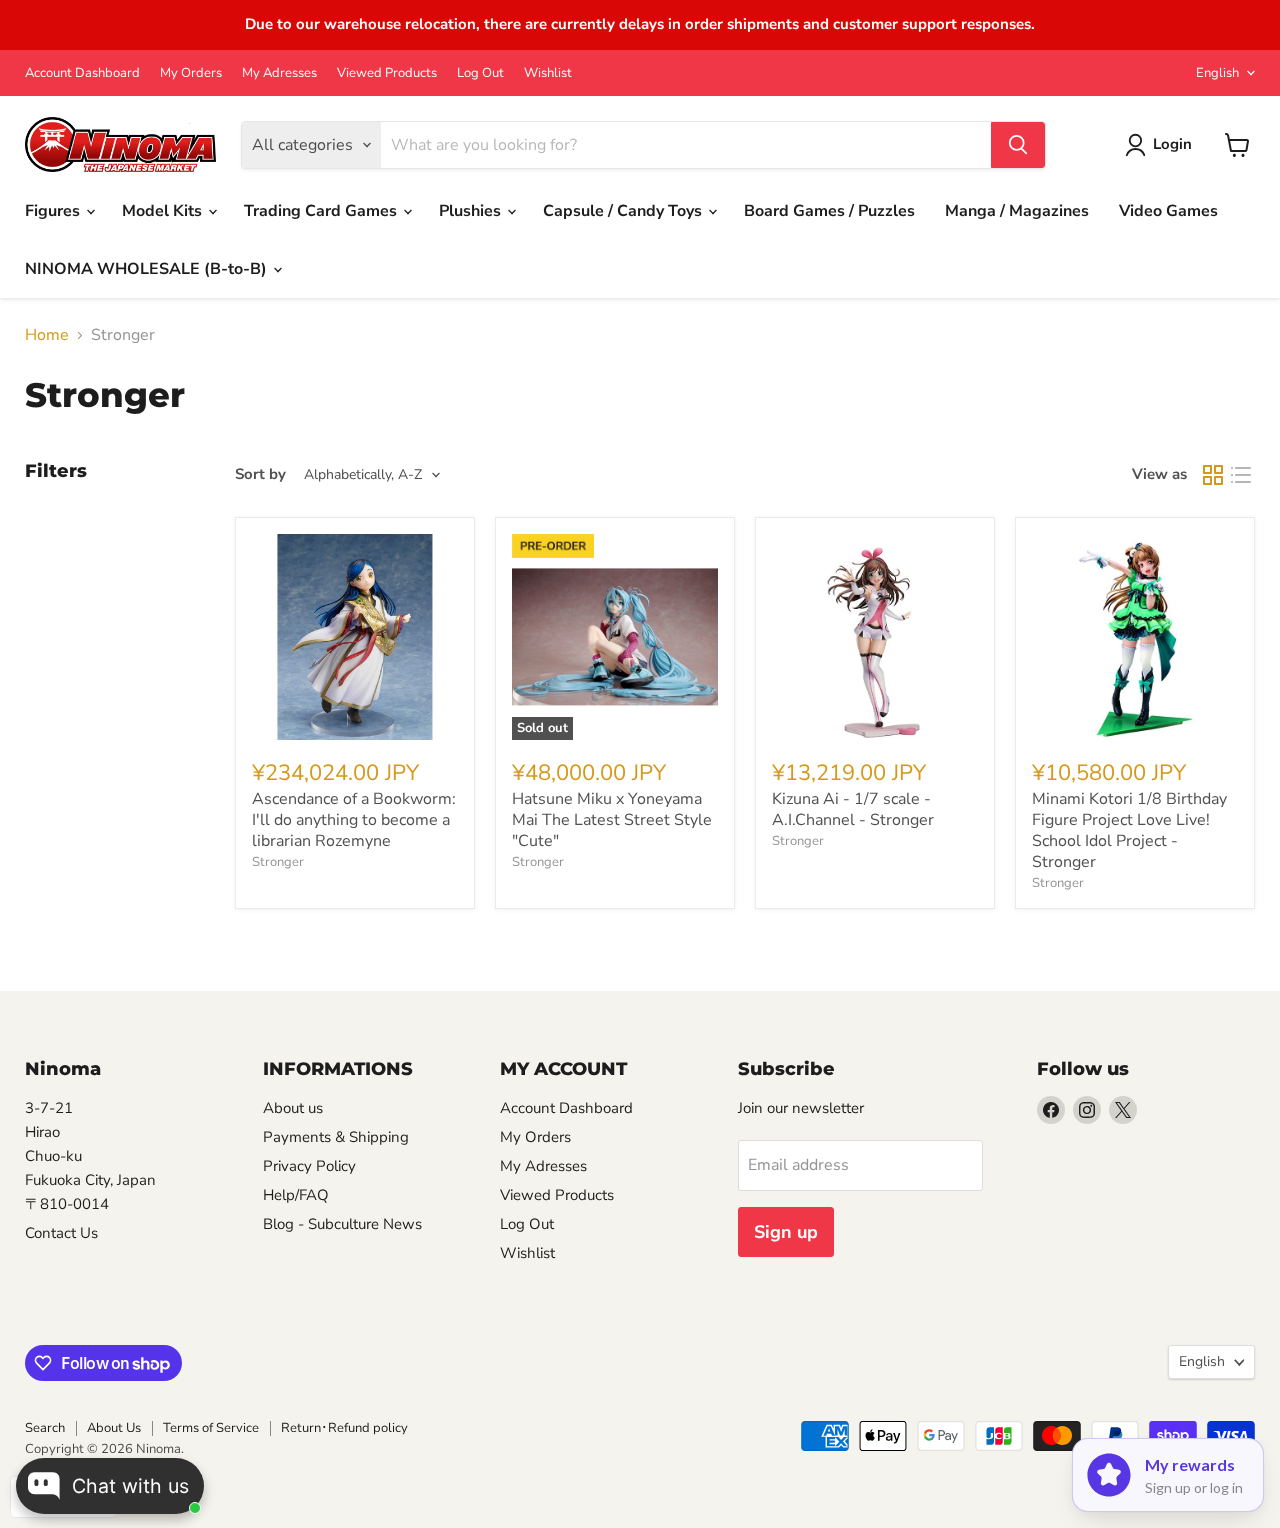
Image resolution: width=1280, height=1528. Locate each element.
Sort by (260, 474)
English (1217, 73)
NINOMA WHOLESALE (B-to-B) (148, 269)
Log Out (480, 73)
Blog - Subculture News (342, 1224)
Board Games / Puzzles (829, 211)
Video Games (1168, 211)
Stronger (278, 862)
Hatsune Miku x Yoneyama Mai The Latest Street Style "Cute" (612, 820)
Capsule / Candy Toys (624, 211)
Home (47, 335)
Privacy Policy (309, 1166)
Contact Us (61, 1233)
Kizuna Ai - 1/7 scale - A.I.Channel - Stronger (853, 809)
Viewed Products (387, 73)
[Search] (1018, 145)
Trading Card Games (322, 211)
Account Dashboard (82, 73)
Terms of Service (211, 1428)
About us (293, 1108)
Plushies (472, 211)
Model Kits (164, 211)
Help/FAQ (296, 1195)
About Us (114, 1428)
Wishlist (548, 73)
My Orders (191, 73)
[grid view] (1213, 475)
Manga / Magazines (1017, 211)
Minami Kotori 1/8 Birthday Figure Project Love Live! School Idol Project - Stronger (1129, 830)
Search (45, 1428)
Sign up (786, 1232)
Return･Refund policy (344, 1428)
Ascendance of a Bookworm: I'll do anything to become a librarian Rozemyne (354, 820)
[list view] (1241, 475)
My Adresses (279, 73)
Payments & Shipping (336, 1137)
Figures (54, 211)
